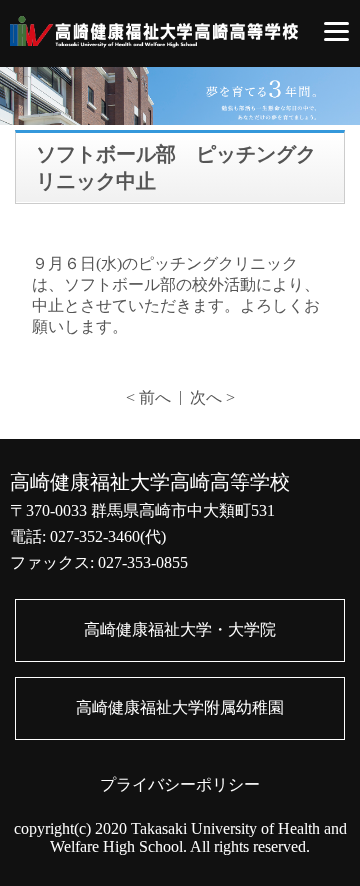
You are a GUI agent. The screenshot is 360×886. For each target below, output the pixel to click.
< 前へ (148, 397)
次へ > (212, 397)
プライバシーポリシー (180, 784)
